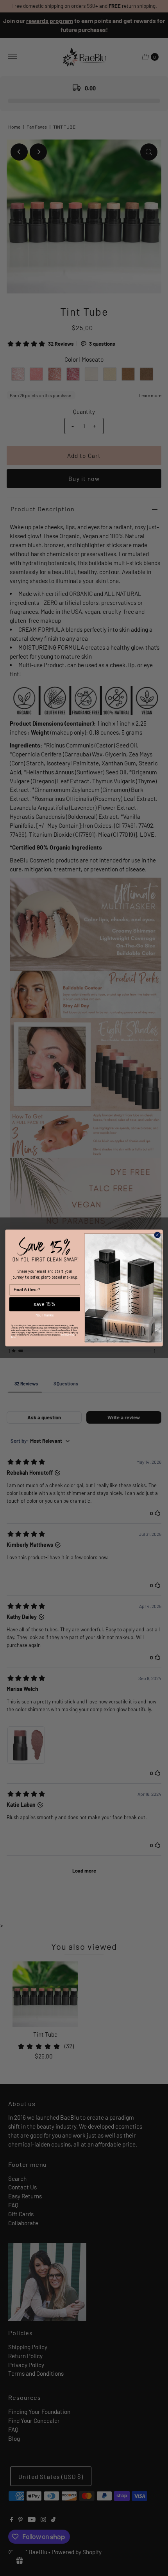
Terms (14, 1337)
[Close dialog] (157, 1235)
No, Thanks (45, 1315)
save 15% (45, 1304)
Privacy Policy (68, 1335)
